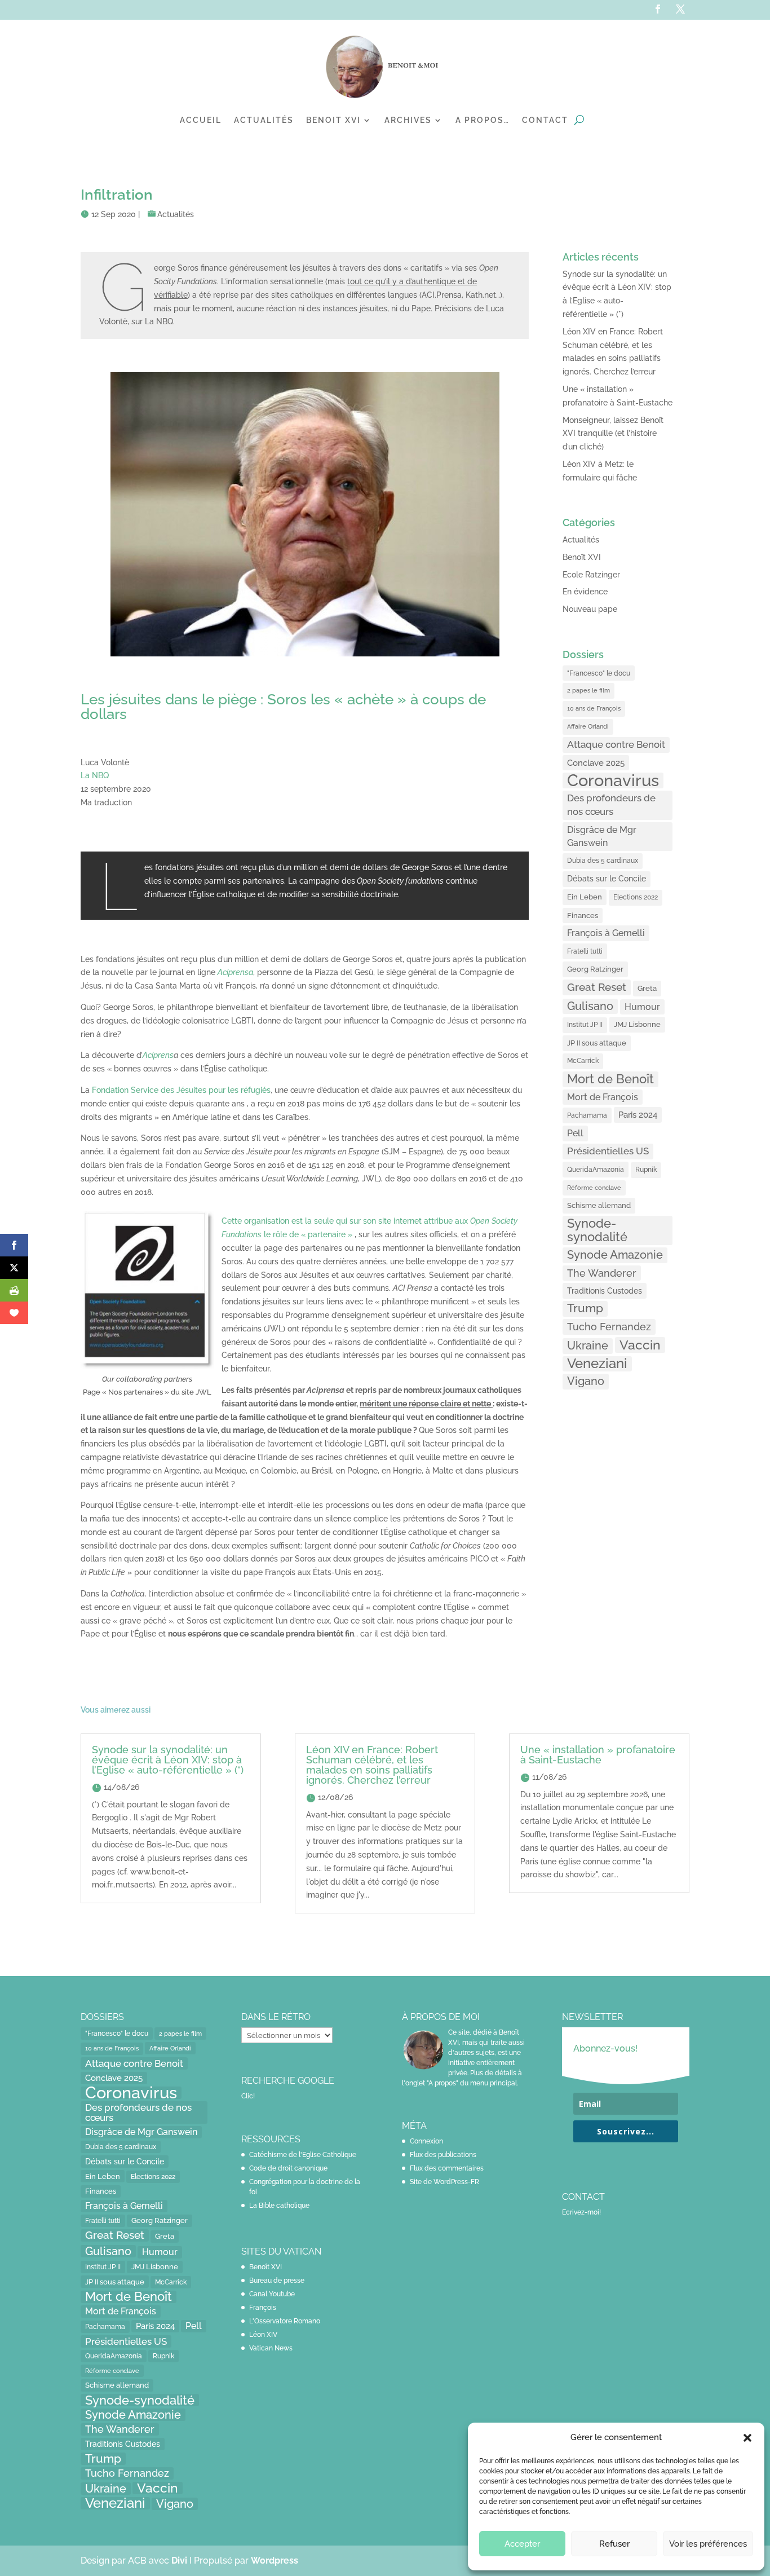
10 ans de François (594, 709)
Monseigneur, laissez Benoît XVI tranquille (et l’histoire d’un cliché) (613, 434)
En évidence (585, 592)
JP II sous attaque (597, 1043)
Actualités (264, 120)
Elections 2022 (636, 897)
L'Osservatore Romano (285, 2321)
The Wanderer (602, 1273)
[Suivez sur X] (680, 9)
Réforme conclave (594, 1188)
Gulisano (590, 1006)
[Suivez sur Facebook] (658, 9)
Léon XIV (263, 2335)
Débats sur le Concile (607, 879)
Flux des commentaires (447, 2168)
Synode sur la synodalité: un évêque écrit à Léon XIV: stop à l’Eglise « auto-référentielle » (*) (168, 1760)
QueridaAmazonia (596, 1169)
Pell (575, 1133)
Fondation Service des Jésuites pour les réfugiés (181, 1090)
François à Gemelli (606, 933)
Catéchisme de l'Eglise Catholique (303, 2155)
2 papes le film (588, 690)
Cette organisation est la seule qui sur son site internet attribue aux (346, 1221)
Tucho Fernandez (609, 1327)
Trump (585, 1308)
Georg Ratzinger (595, 969)
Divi (180, 2560)
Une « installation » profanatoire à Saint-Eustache (598, 1755)
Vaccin (640, 1345)
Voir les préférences (708, 2544)
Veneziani (597, 1364)
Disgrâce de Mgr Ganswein (602, 837)
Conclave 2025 (596, 763)
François (263, 2308)
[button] (747, 2438)
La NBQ (95, 775)
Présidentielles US (608, 1151)
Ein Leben (585, 897)
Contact (545, 120)
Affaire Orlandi (588, 726)
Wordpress (275, 2560)
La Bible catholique (279, 2206)
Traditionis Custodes (605, 1291)
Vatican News (271, 2348)
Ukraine (588, 1346)
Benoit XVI (333, 120)
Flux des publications (443, 2155)
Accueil (201, 120)
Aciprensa (235, 972)
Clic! (248, 2096)
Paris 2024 (638, 1115)
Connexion (426, 2141)
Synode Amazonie (615, 1255)
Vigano (586, 1381)
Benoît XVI (582, 557)
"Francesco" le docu (599, 673)
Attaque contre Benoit (616, 744)
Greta (647, 988)
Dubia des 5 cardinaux (603, 861)
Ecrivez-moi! (581, 2212)
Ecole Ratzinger (591, 575)
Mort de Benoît (610, 1079)
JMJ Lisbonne (637, 1024)
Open (480, 1221)
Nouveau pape (590, 609)
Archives (408, 120)
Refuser (614, 2544)
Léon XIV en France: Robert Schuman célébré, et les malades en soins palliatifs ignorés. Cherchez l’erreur (372, 1765)
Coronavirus (613, 780)
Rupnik (646, 1170)
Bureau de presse (277, 2281)
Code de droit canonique (288, 2168)
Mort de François (603, 1097)
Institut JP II (585, 1025)
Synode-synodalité (597, 1230)
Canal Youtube (272, 2294)
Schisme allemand (599, 1205)
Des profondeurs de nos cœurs (611, 805)
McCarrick (583, 1061)
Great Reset (597, 987)
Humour (642, 1007)
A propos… (483, 120)
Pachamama (587, 1115)
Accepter (522, 2544)
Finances (583, 916)
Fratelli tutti (585, 951)
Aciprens (158, 1055)
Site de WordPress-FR (444, 2182)
